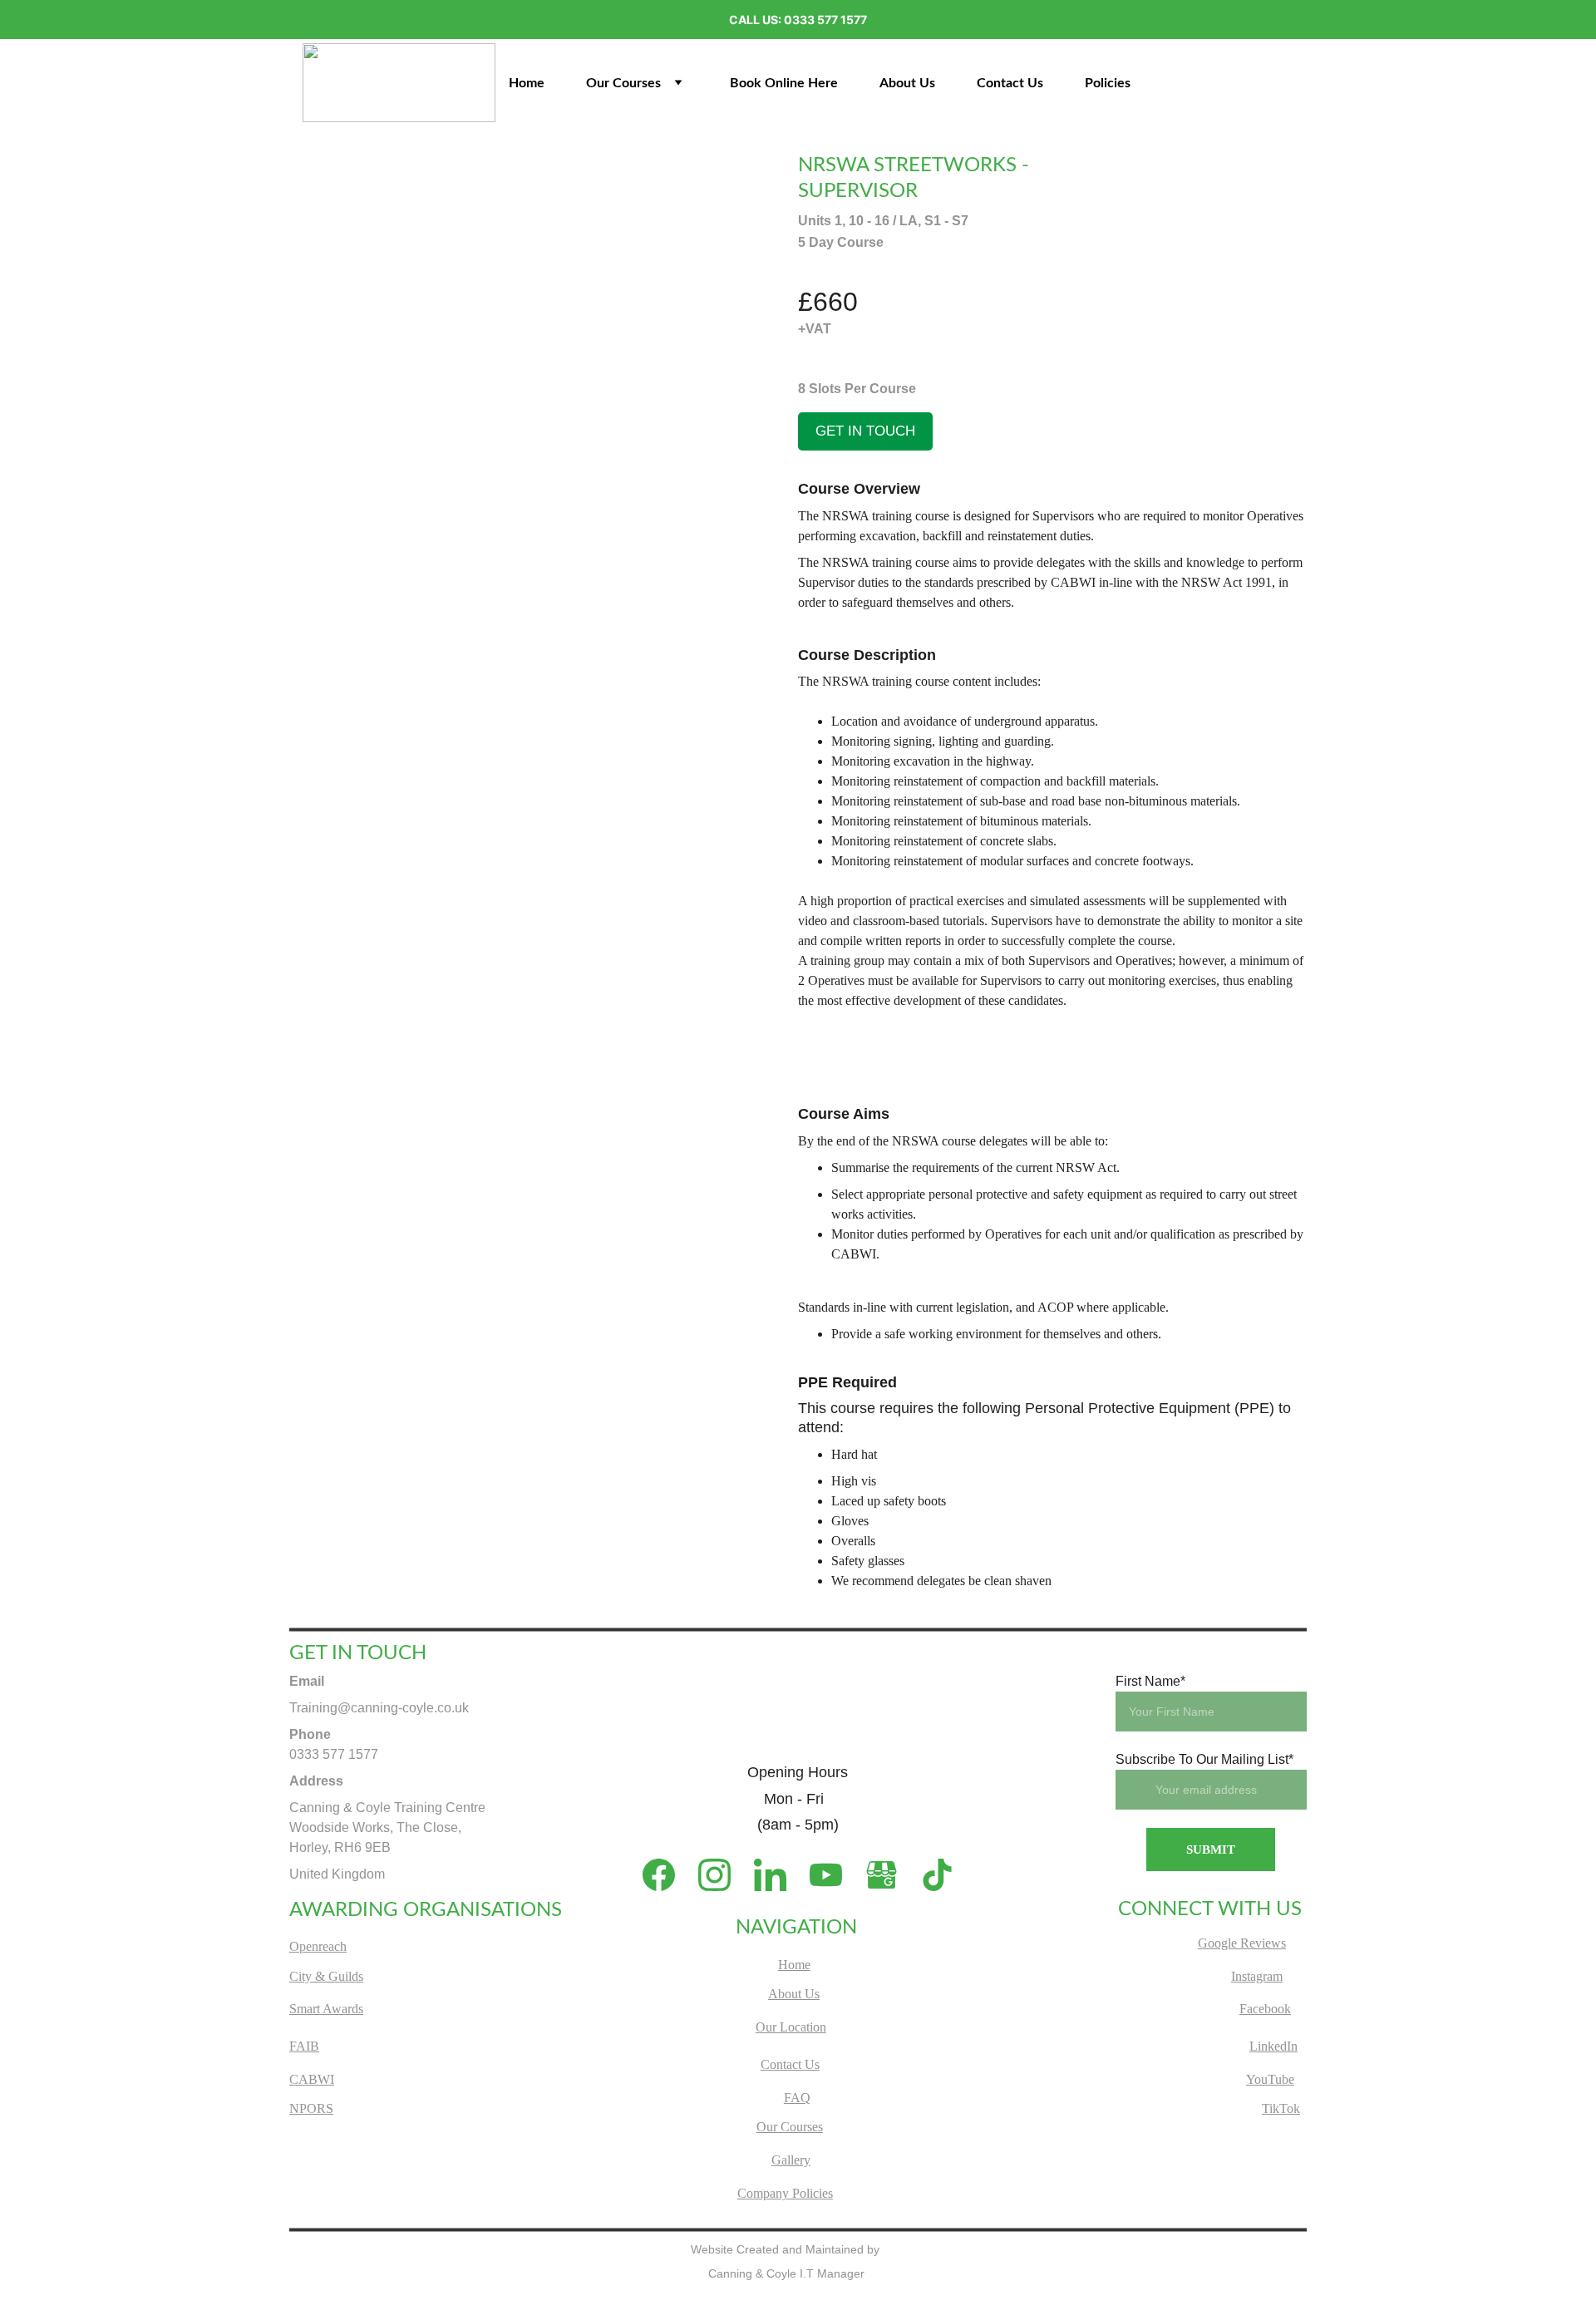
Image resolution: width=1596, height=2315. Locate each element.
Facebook (1265, 2009)
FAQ (797, 2098)
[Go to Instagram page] (723, 1875)
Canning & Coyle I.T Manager (786, 2273)
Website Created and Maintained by (787, 2249)
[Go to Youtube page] (834, 1875)
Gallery (791, 2160)
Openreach (318, 1946)
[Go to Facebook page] (667, 1875)
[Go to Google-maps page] (890, 1875)
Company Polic (778, 2193)
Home (527, 83)
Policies (1108, 83)
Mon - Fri (798, 1799)
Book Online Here (784, 83)
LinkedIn (1273, 2046)
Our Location (791, 2027)
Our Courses (623, 83)
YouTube (1270, 2079)
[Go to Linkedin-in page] (778, 1875)
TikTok (1281, 2108)
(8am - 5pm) (798, 1825)
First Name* (1150, 1681)
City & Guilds (326, 1976)
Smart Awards (326, 2009)
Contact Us (1010, 83)
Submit (1211, 1850)
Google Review (1239, 1943)
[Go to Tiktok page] (937, 1875)
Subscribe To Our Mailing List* (1204, 1759)
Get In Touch (865, 431)
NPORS (311, 2108)
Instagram (1257, 1976)
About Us (907, 83)
